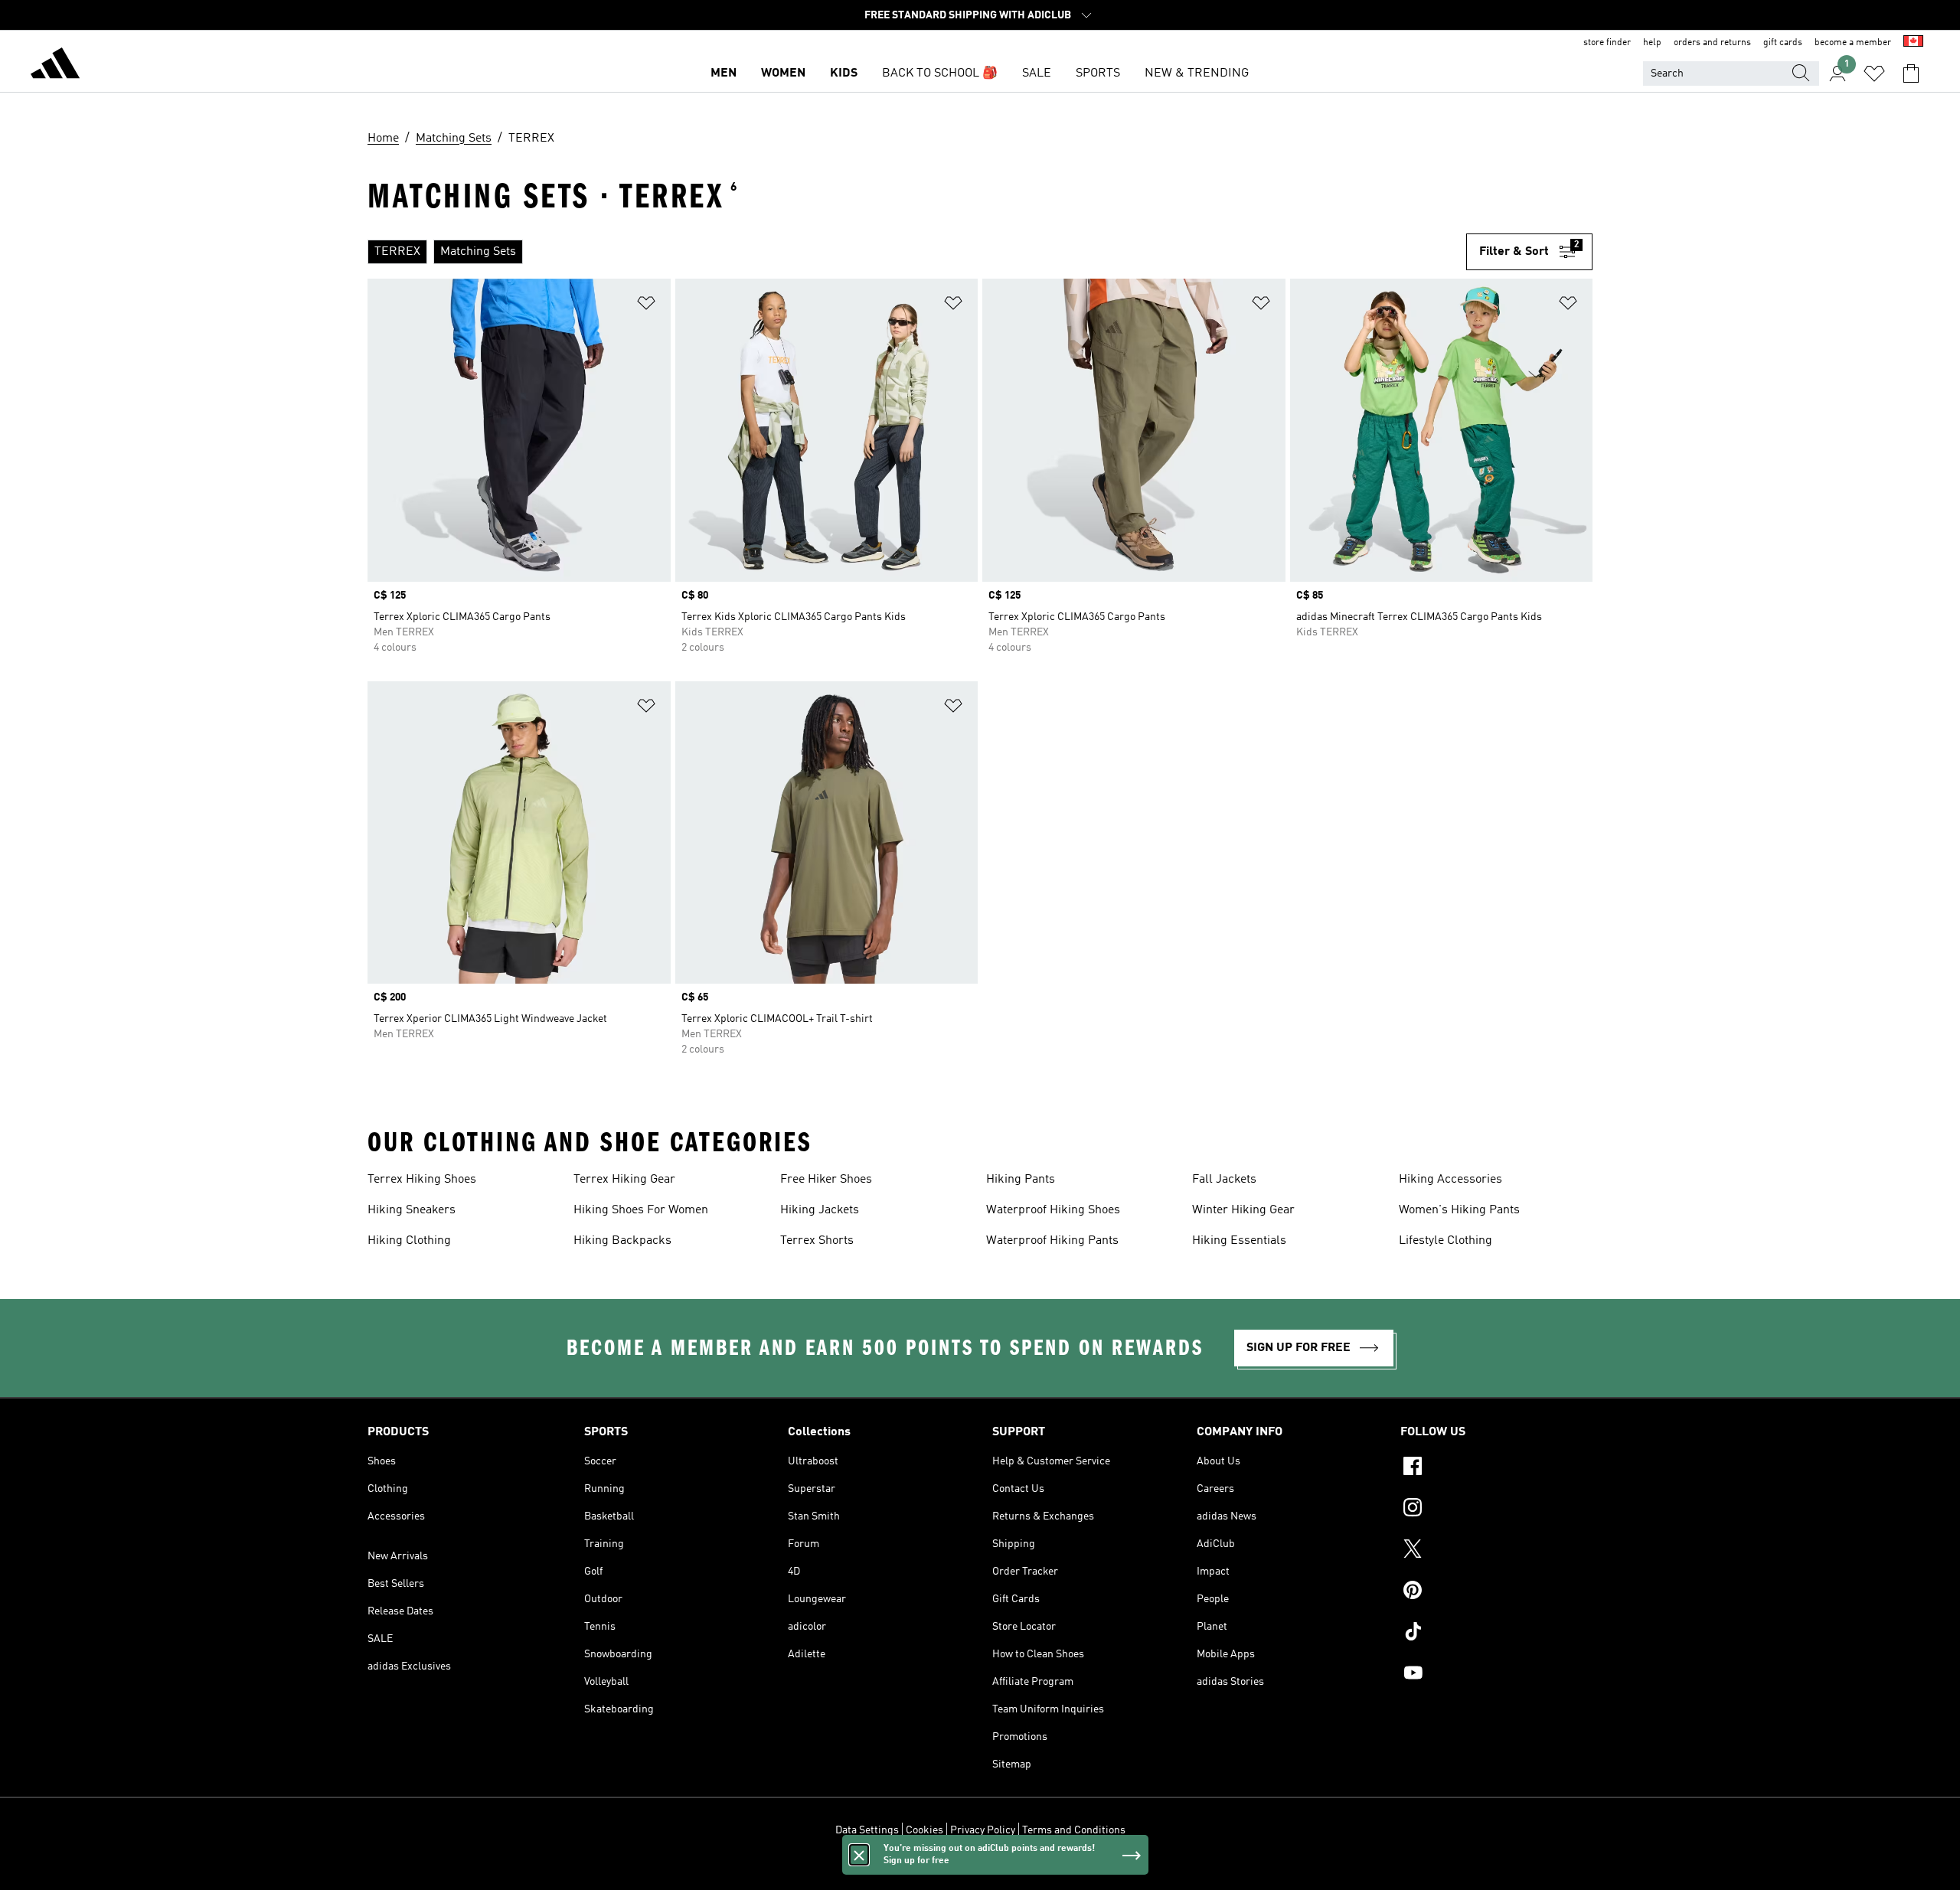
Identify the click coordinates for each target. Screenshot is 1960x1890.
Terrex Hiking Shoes (422, 1180)
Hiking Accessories (1450, 1180)
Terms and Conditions (1074, 1830)
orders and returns (1712, 43)
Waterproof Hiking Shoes (1053, 1210)
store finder (1607, 43)
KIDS (844, 73)
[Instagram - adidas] (1496, 1510)
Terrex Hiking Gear (624, 1180)
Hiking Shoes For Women (641, 1210)
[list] (911, 252)
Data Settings (867, 1830)
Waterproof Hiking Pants (1052, 1241)
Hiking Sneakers (412, 1210)
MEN (724, 73)
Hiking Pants (1021, 1180)
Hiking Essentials (1239, 1241)
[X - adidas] (1496, 1551)
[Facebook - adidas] (1496, 1468)
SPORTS (1098, 73)
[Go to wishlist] (1874, 73)
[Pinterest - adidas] (1496, 1592)
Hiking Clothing (409, 1241)
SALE (1037, 73)
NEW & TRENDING (1197, 73)
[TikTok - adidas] (1496, 1634)
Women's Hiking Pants (1459, 1210)
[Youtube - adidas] (1496, 1675)
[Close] (859, 1855)
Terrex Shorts (817, 1241)
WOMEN (783, 73)
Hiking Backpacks (622, 1241)
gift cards (1783, 43)
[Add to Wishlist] (646, 306)
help (1652, 43)
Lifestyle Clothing (1445, 1241)
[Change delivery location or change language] (1913, 43)
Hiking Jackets (820, 1210)
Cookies (924, 1830)
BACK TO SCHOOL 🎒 (940, 73)
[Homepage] (55, 66)
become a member (1853, 43)
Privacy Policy (983, 1830)
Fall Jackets (1224, 1180)
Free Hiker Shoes (826, 1180)
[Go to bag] (1911, 73)
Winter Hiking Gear (1243, 1210)
